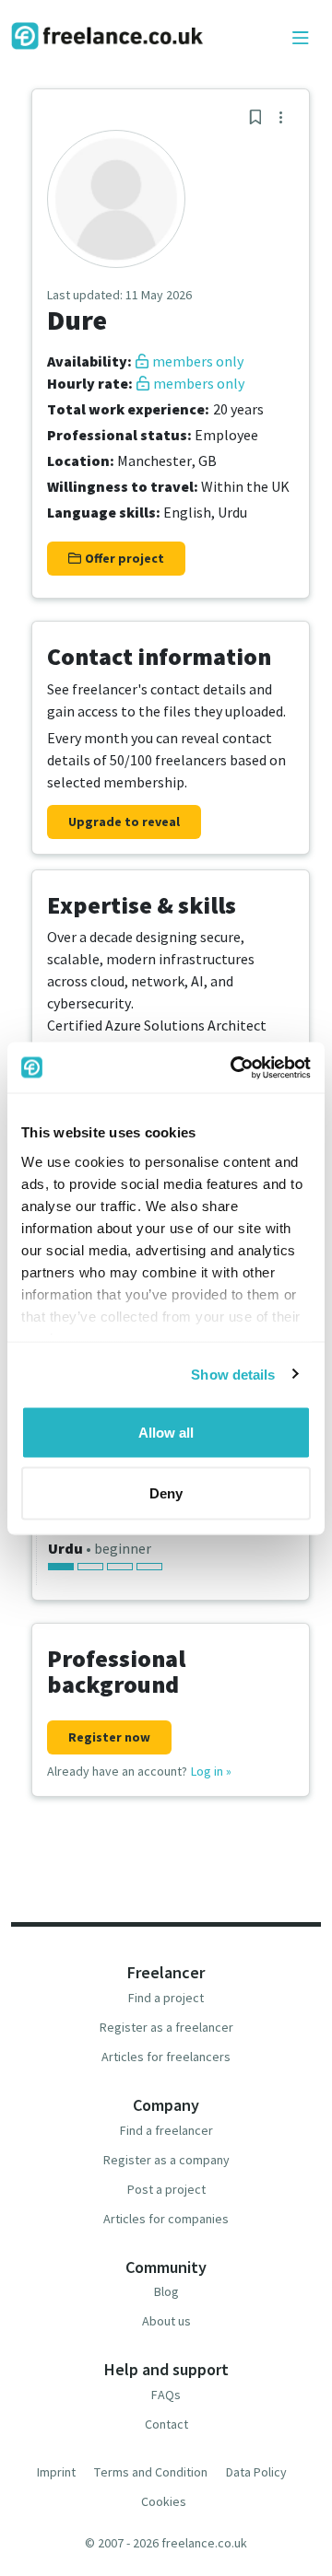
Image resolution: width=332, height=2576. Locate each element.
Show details (233, 1374)
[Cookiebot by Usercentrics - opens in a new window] (234, 1067)
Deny (166, 1492)
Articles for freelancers (166, 2057)
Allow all (166, 1433)
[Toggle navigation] (301, 39)
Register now (109, 1737)
